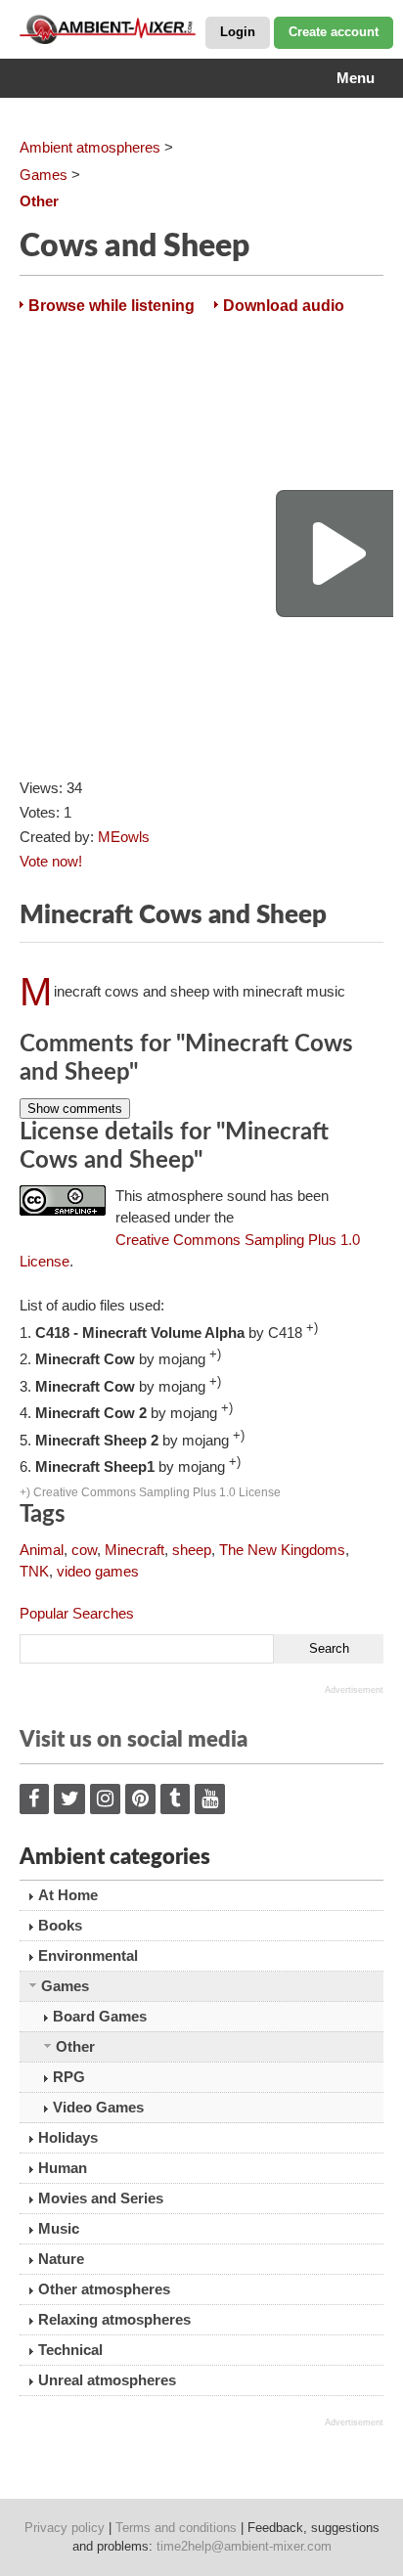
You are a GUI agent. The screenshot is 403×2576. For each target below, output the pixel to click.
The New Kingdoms (282, 1550)
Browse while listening (112, 306)
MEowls (124, 837)
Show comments (75, 1109)
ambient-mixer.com (117, 29)
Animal (42, 1550)
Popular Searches (77, 1613)
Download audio (284, 306)
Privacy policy (65, 2528)
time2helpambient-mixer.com (244, 2546)
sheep (192, 1550)
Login (238, 32)
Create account (334, 32)
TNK (34, 1571)
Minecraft (134, 1550)
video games (98, 1571)
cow (84, 1550)
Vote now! (51, 861)
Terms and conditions (176, 2528)
